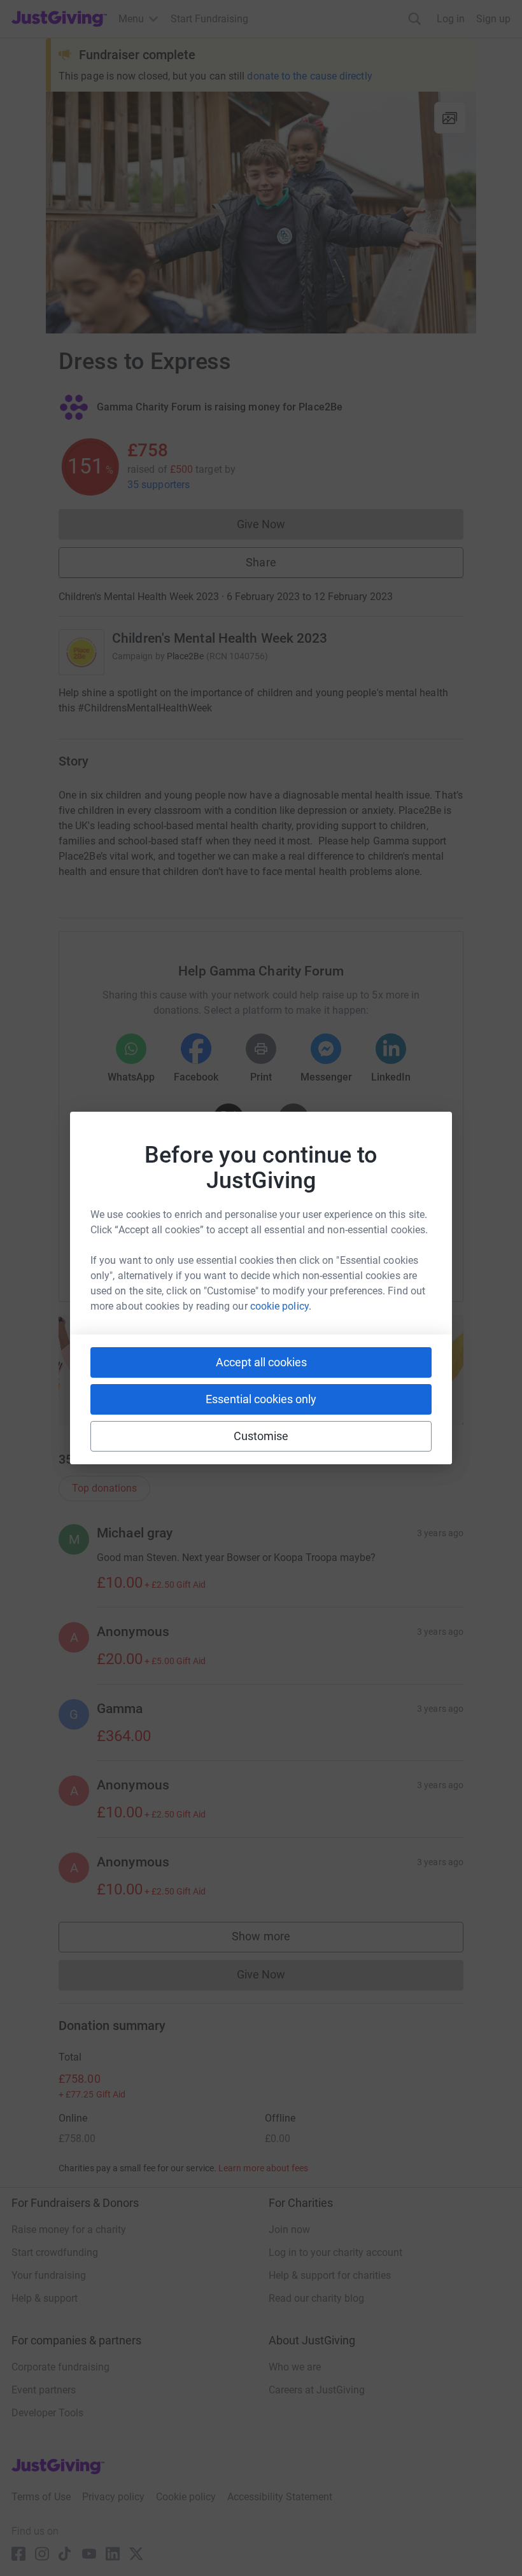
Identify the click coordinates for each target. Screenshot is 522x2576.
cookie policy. (281, 1306)
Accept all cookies (261, 1362)
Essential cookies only (261, 1399)
